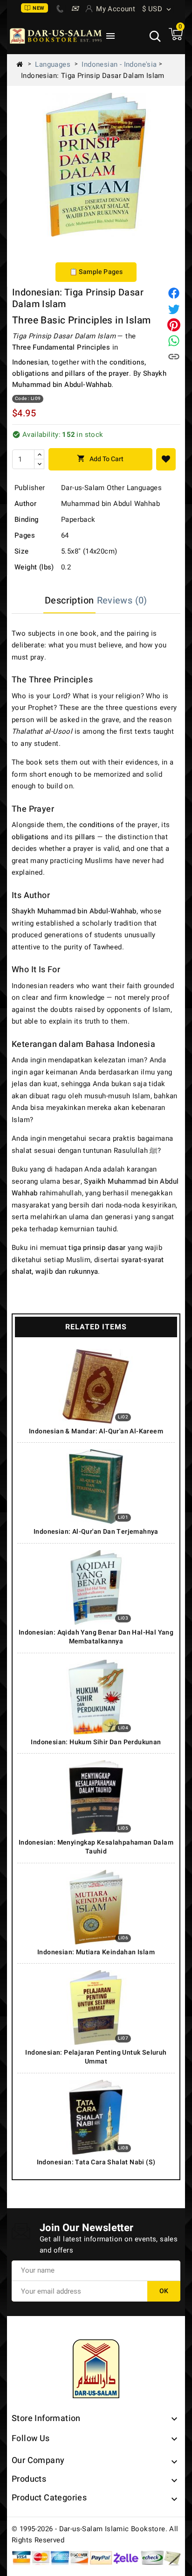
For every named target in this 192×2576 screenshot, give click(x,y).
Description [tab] (69, 600)
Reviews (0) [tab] (122, 600)
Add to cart (100, 459)
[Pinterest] (174, 325)
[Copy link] (174, 357)
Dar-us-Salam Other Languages (111, 488)
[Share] (174, 293)
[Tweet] (174, 309)
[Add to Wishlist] (166, 459)
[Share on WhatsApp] (174, 341)
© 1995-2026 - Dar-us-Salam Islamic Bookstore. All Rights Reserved (95, 2534)
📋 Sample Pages (96, 272)
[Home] (23, 64)
